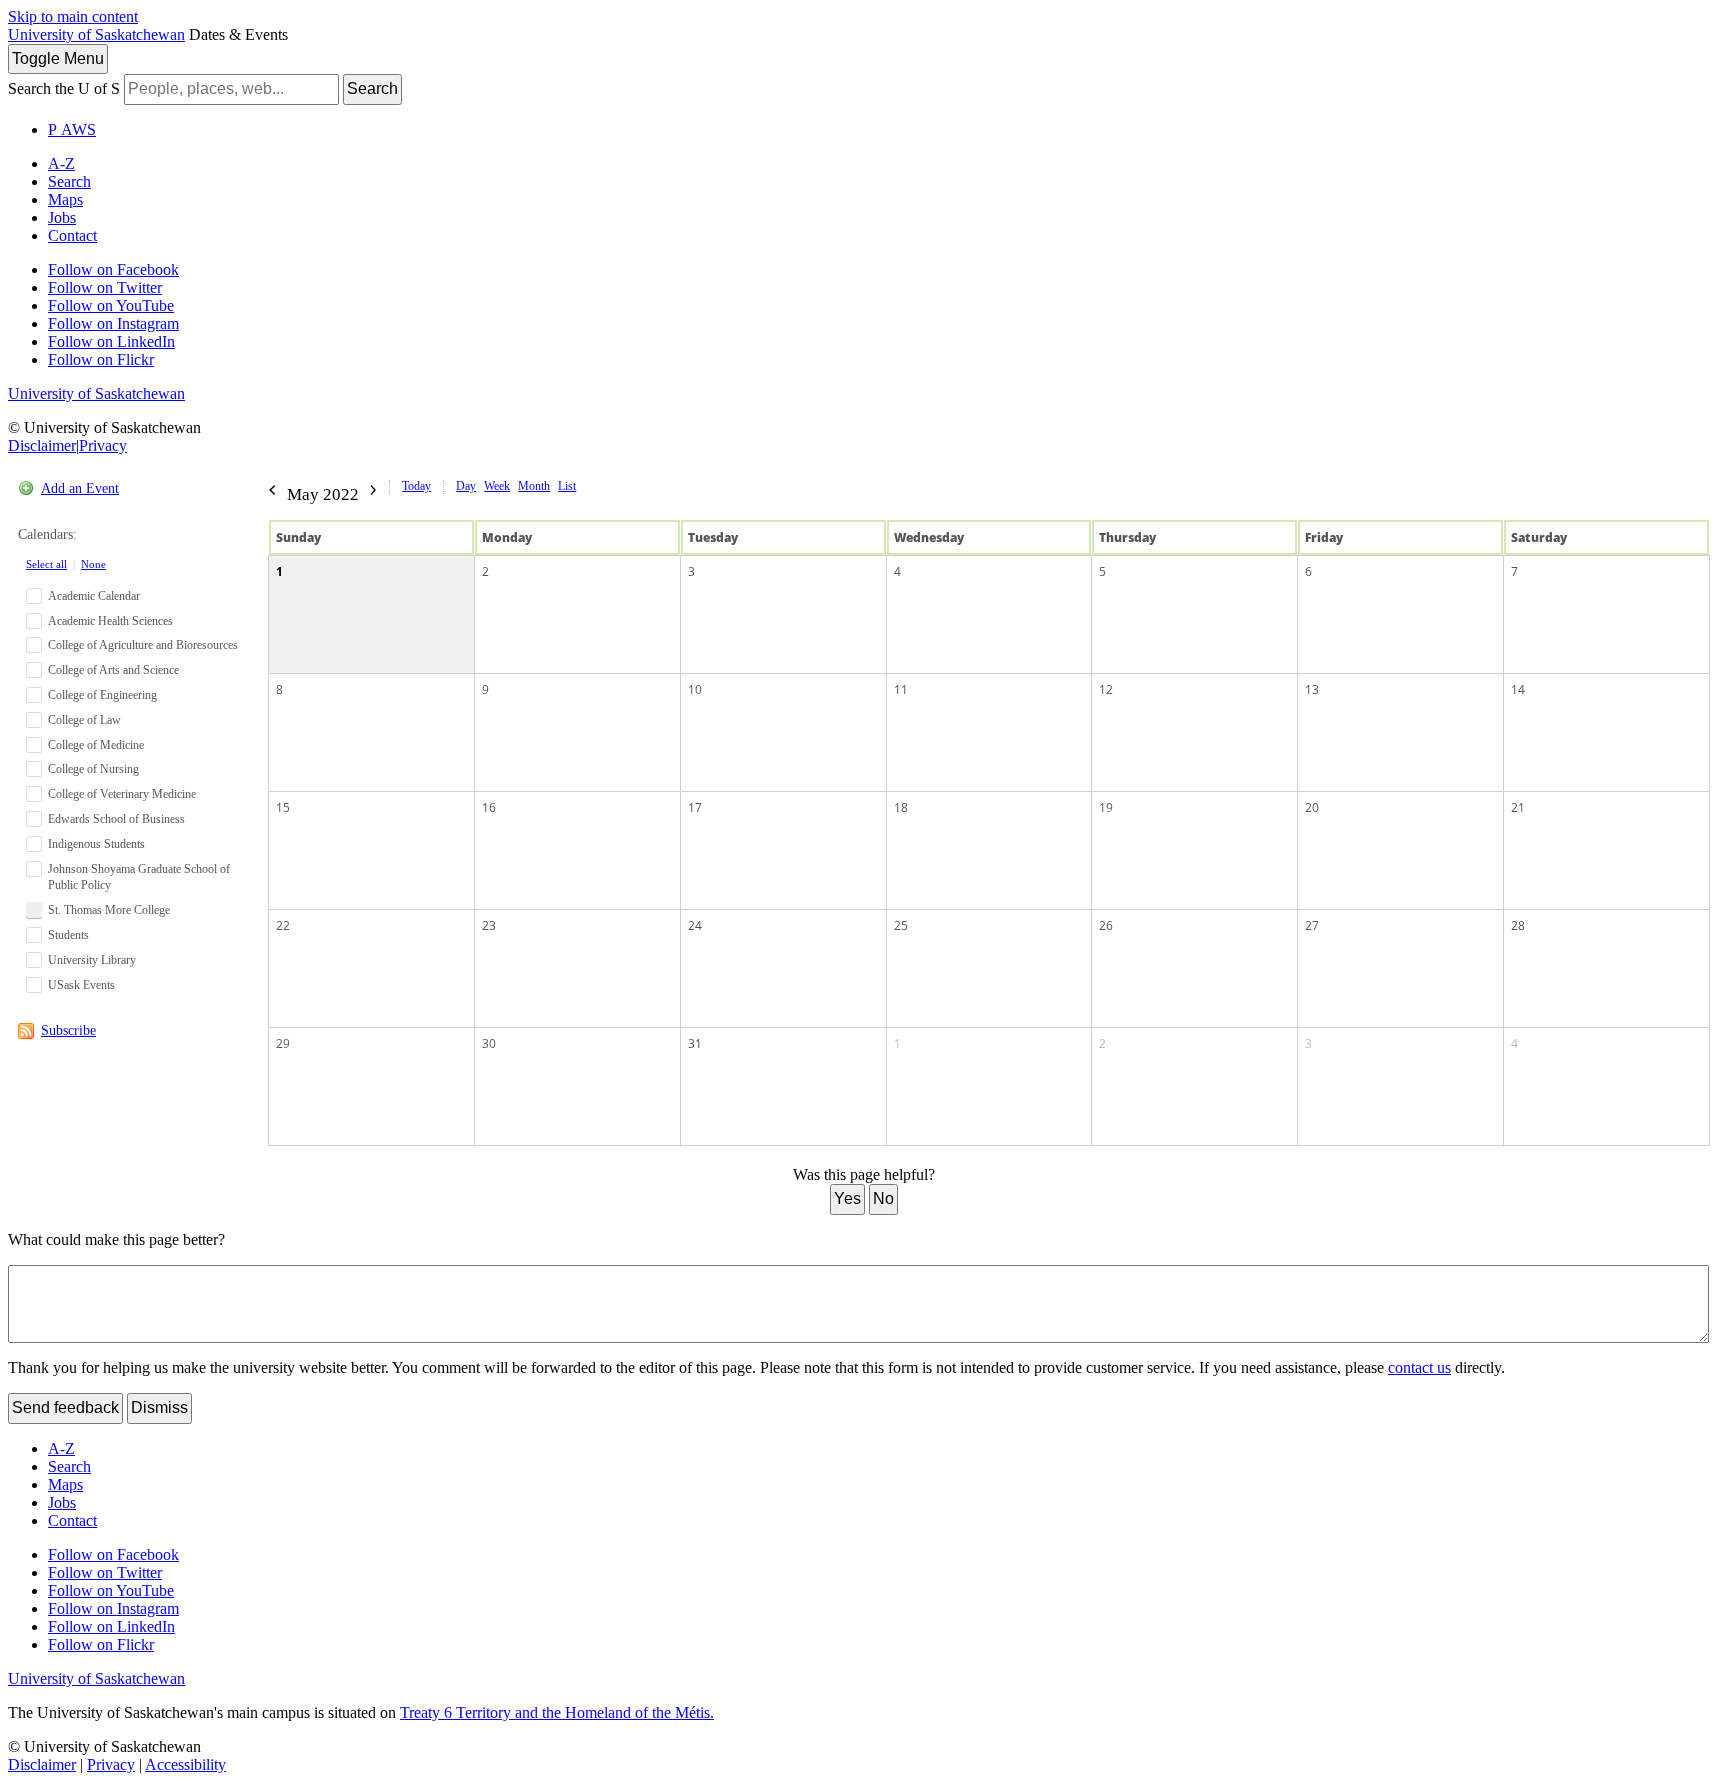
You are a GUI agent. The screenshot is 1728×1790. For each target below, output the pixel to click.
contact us (1419, 1367)
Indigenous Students (96, 844)
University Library (92, 960)
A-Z (61, 163)
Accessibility (185, 1764)
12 (1106, 689)
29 (283, 1043)
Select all (46, 564)
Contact (72, 235)
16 (489, 807)
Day (466, 486)
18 (901, 807)
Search (372, 88)
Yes (847, 1198)
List (567, 486)
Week (497, 486)
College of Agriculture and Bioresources (143, 645)
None (93, 564)
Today (416, 486)
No (883, 1198)
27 (1312, 925)
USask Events (81, 985)
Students (68, 935)
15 (283, 807)
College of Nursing (93, 769)
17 (695, 807)
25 (901, 925)
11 (901, 689)
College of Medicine (96, 745)
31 (695, 1043)
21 (1518, 807)
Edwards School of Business (116, 819)
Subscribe (68, 1030)
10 (695, 689)
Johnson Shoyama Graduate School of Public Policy (139, 877)
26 (1106, 925)
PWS (72, 129)
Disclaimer (42, 445)
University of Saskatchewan (96, 34)
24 (695, 925)
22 (283, 925)
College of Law (84, 720)
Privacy (103, 445)
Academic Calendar (94, 596)
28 (1518, 925)
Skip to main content (73, 16)
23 (489, 925)
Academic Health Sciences (110, 621)
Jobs (62, 217)
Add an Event (80, 488)
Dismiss (159, 1407)
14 (1518, 689)
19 (1106, 807)
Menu (58, 58)
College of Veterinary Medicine (122, 794)
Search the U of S (64, 88)
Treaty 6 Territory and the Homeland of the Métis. (557, 1712)
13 (1312, 689)
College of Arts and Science (113, 670)
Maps (65, 199)
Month (534, 486)
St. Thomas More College (109, 910)
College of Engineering (102, 695)
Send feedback (65, 1407)
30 (489, 1043)
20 (1312, 807)
